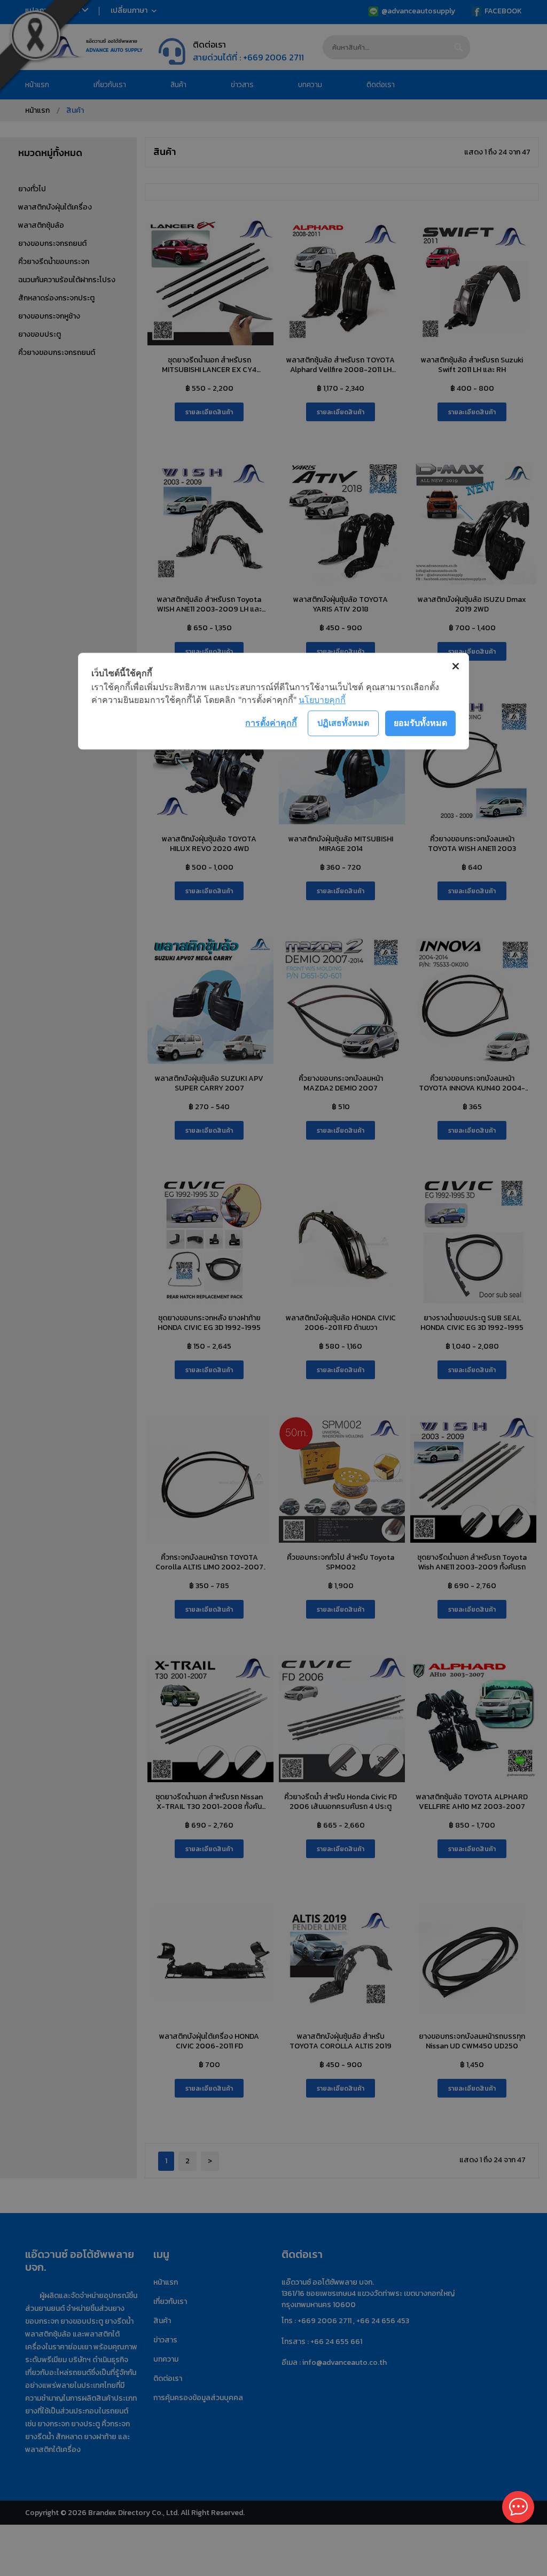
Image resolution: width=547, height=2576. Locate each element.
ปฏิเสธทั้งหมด (343, 723)
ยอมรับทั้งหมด (420, 723)
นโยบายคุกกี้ (322, 700)
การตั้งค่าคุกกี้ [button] (271, 723)
